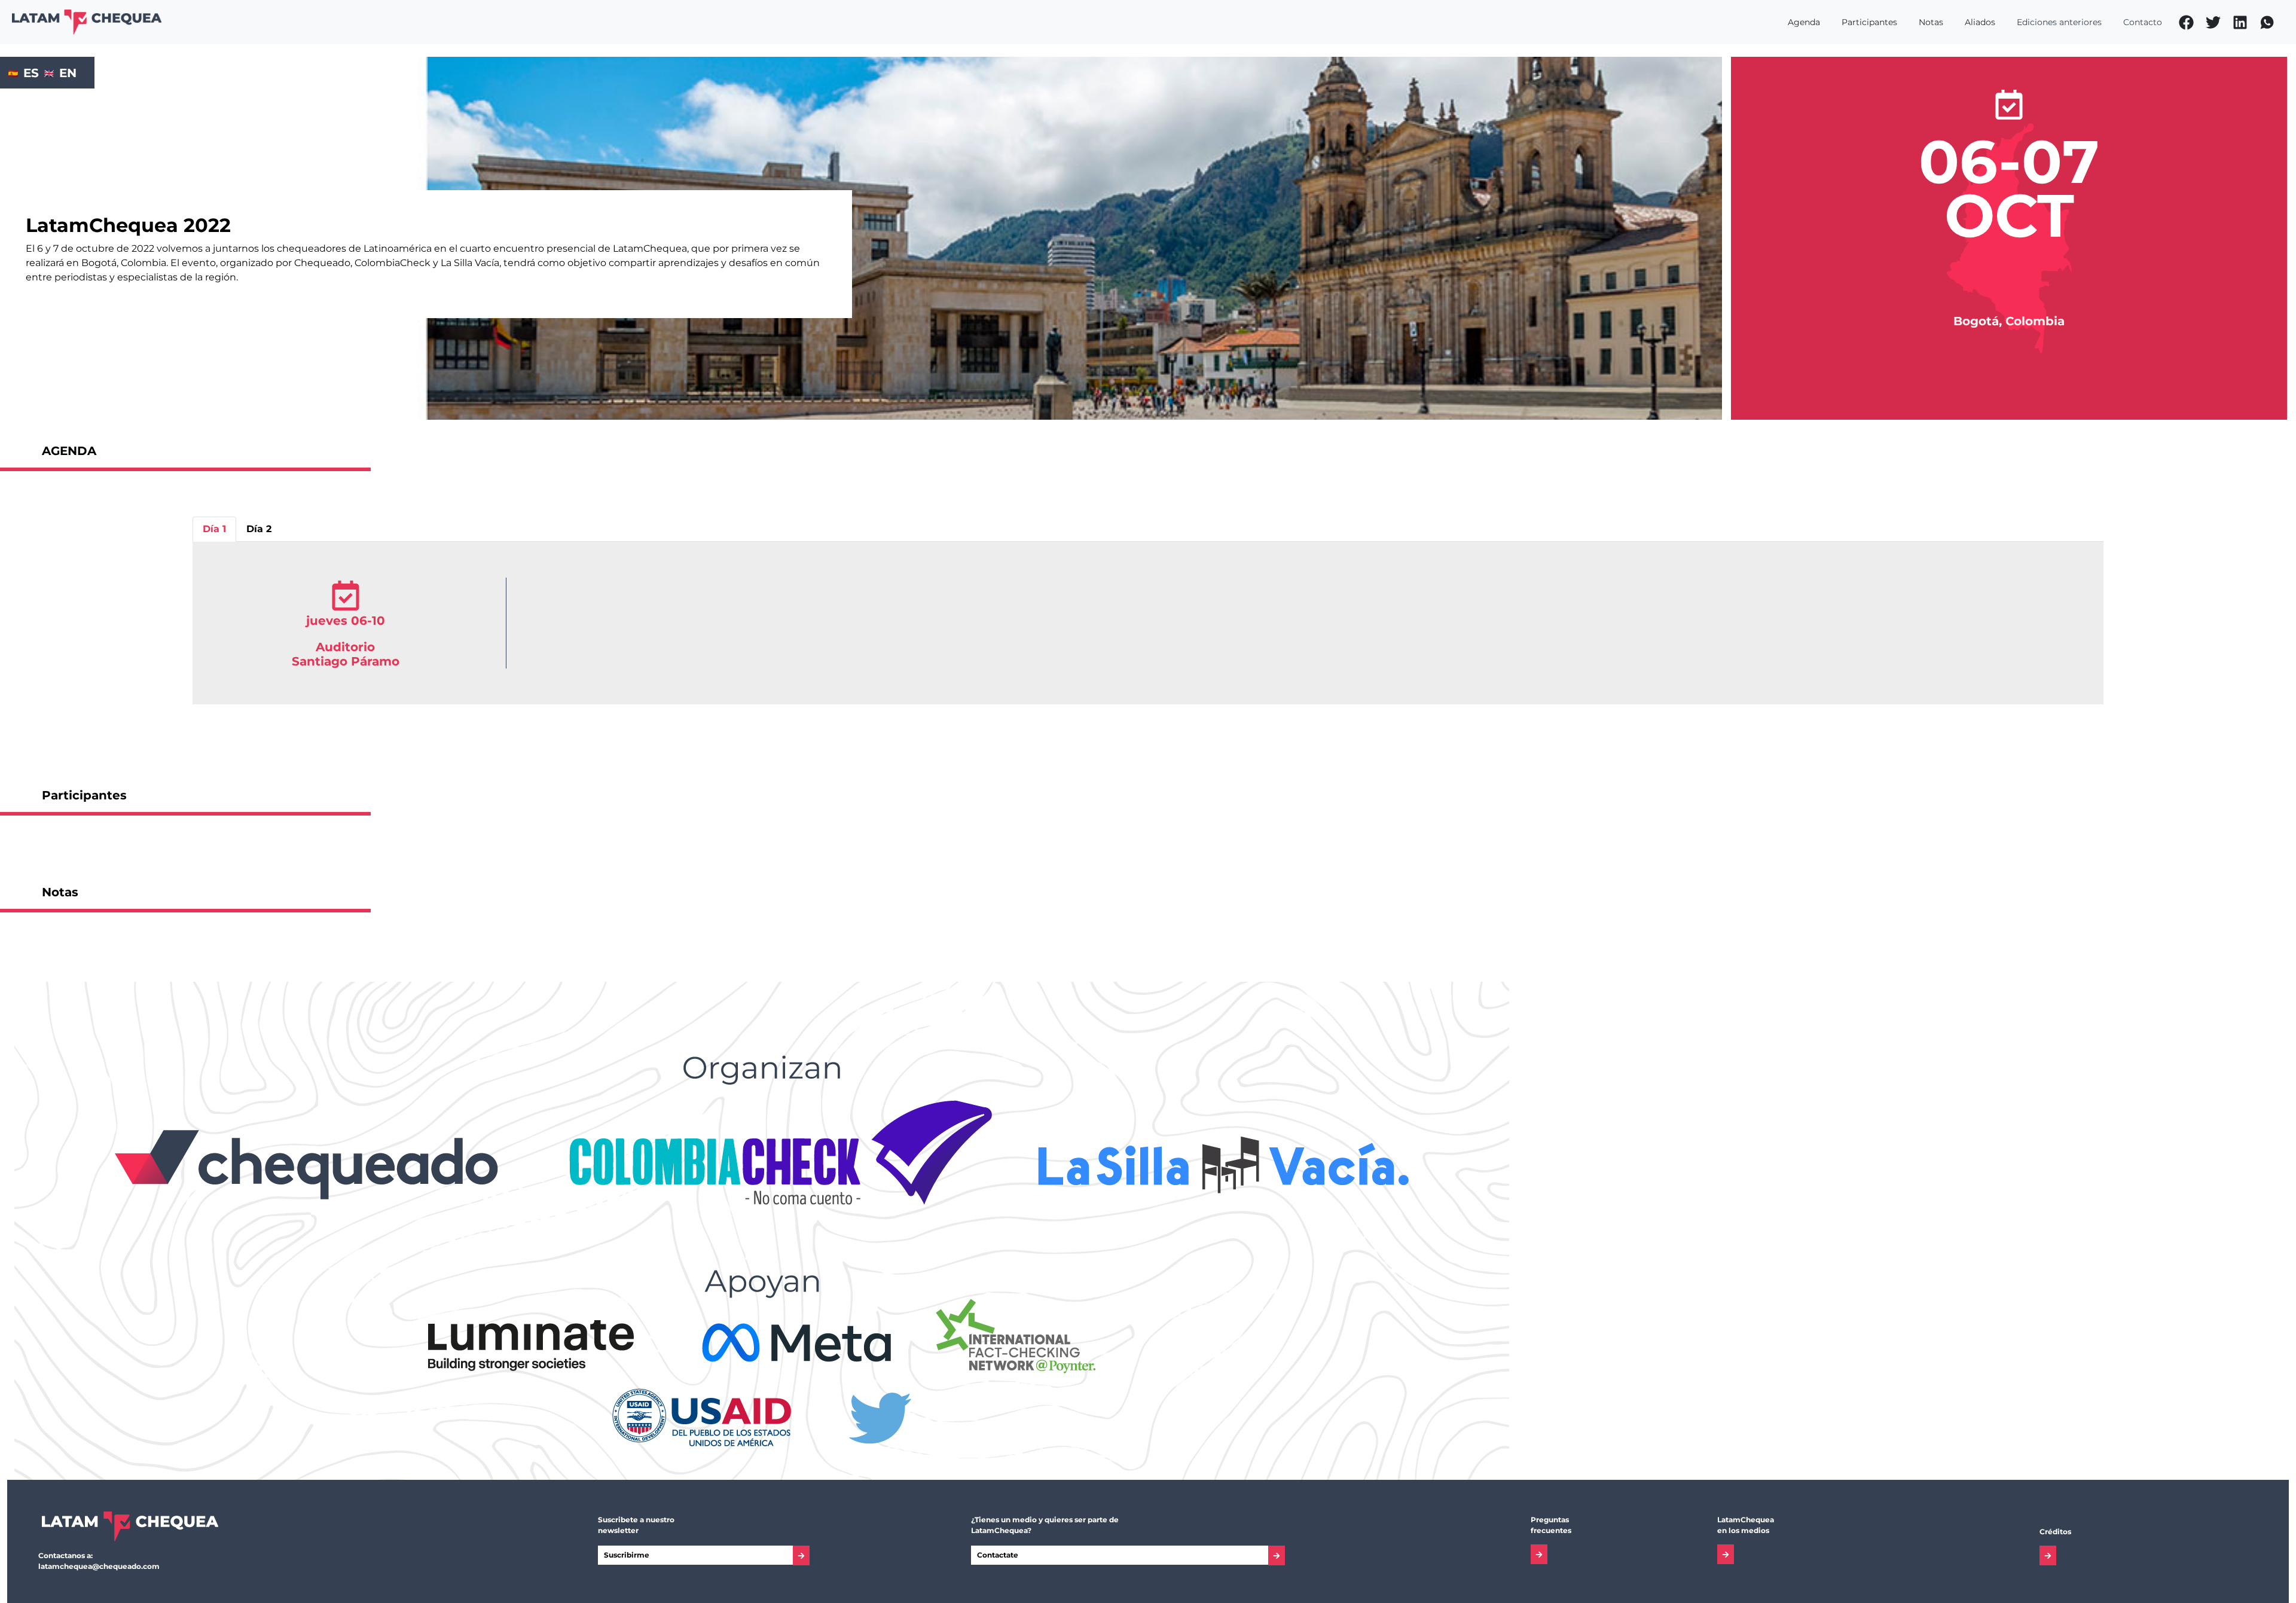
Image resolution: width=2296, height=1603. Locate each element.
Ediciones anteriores (2059, 22)
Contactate (998, 1555)
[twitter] (2213, 22)
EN (68, 73)
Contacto (2143, 22)
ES (31, 73)
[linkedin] (2240, 22)
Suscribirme (627, 1555)
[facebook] (2186, 22)
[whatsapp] (2267, 22)
